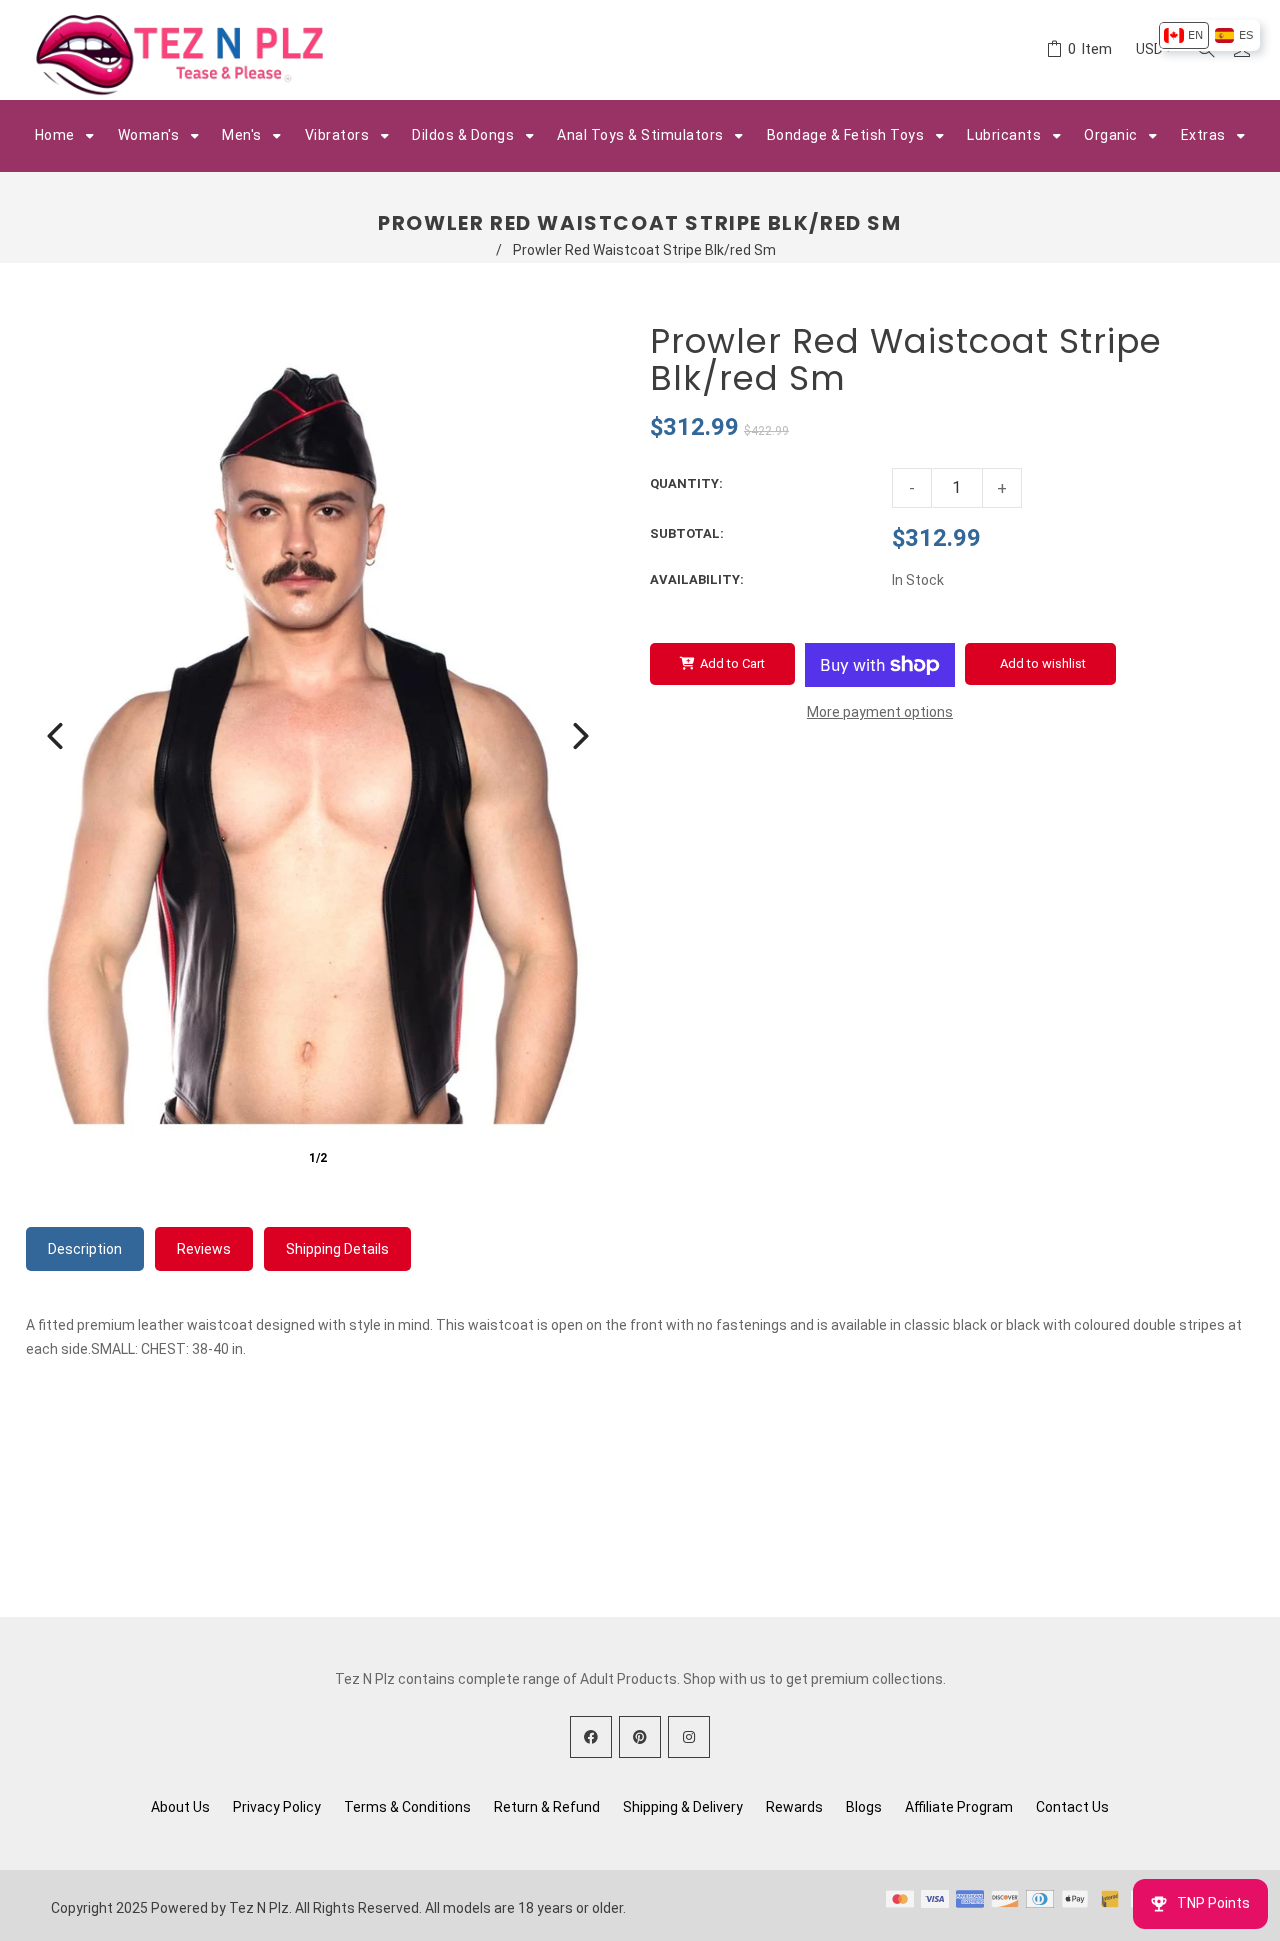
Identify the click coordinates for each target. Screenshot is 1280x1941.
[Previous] (55, 736)
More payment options (880, 712)
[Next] (581, 736)
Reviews (204, 1249)
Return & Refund (547, 1807)
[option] (1183, 35)
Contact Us (1072, 1807)
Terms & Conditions (407, 1807)
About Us (180, 1807)
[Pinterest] (640, 1737)
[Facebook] (591, 1737)
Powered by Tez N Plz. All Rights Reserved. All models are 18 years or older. (388, 1908)
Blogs (864, 1807)
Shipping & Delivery (683, 1807)
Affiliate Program (959, 1807)
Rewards (794, 1807)
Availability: (697, 579)
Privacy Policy (277, 1807)
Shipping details (337, 1249)
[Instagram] (689, 1737)
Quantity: (686, 483)
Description (85, 1249)
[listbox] (1208, 35)
